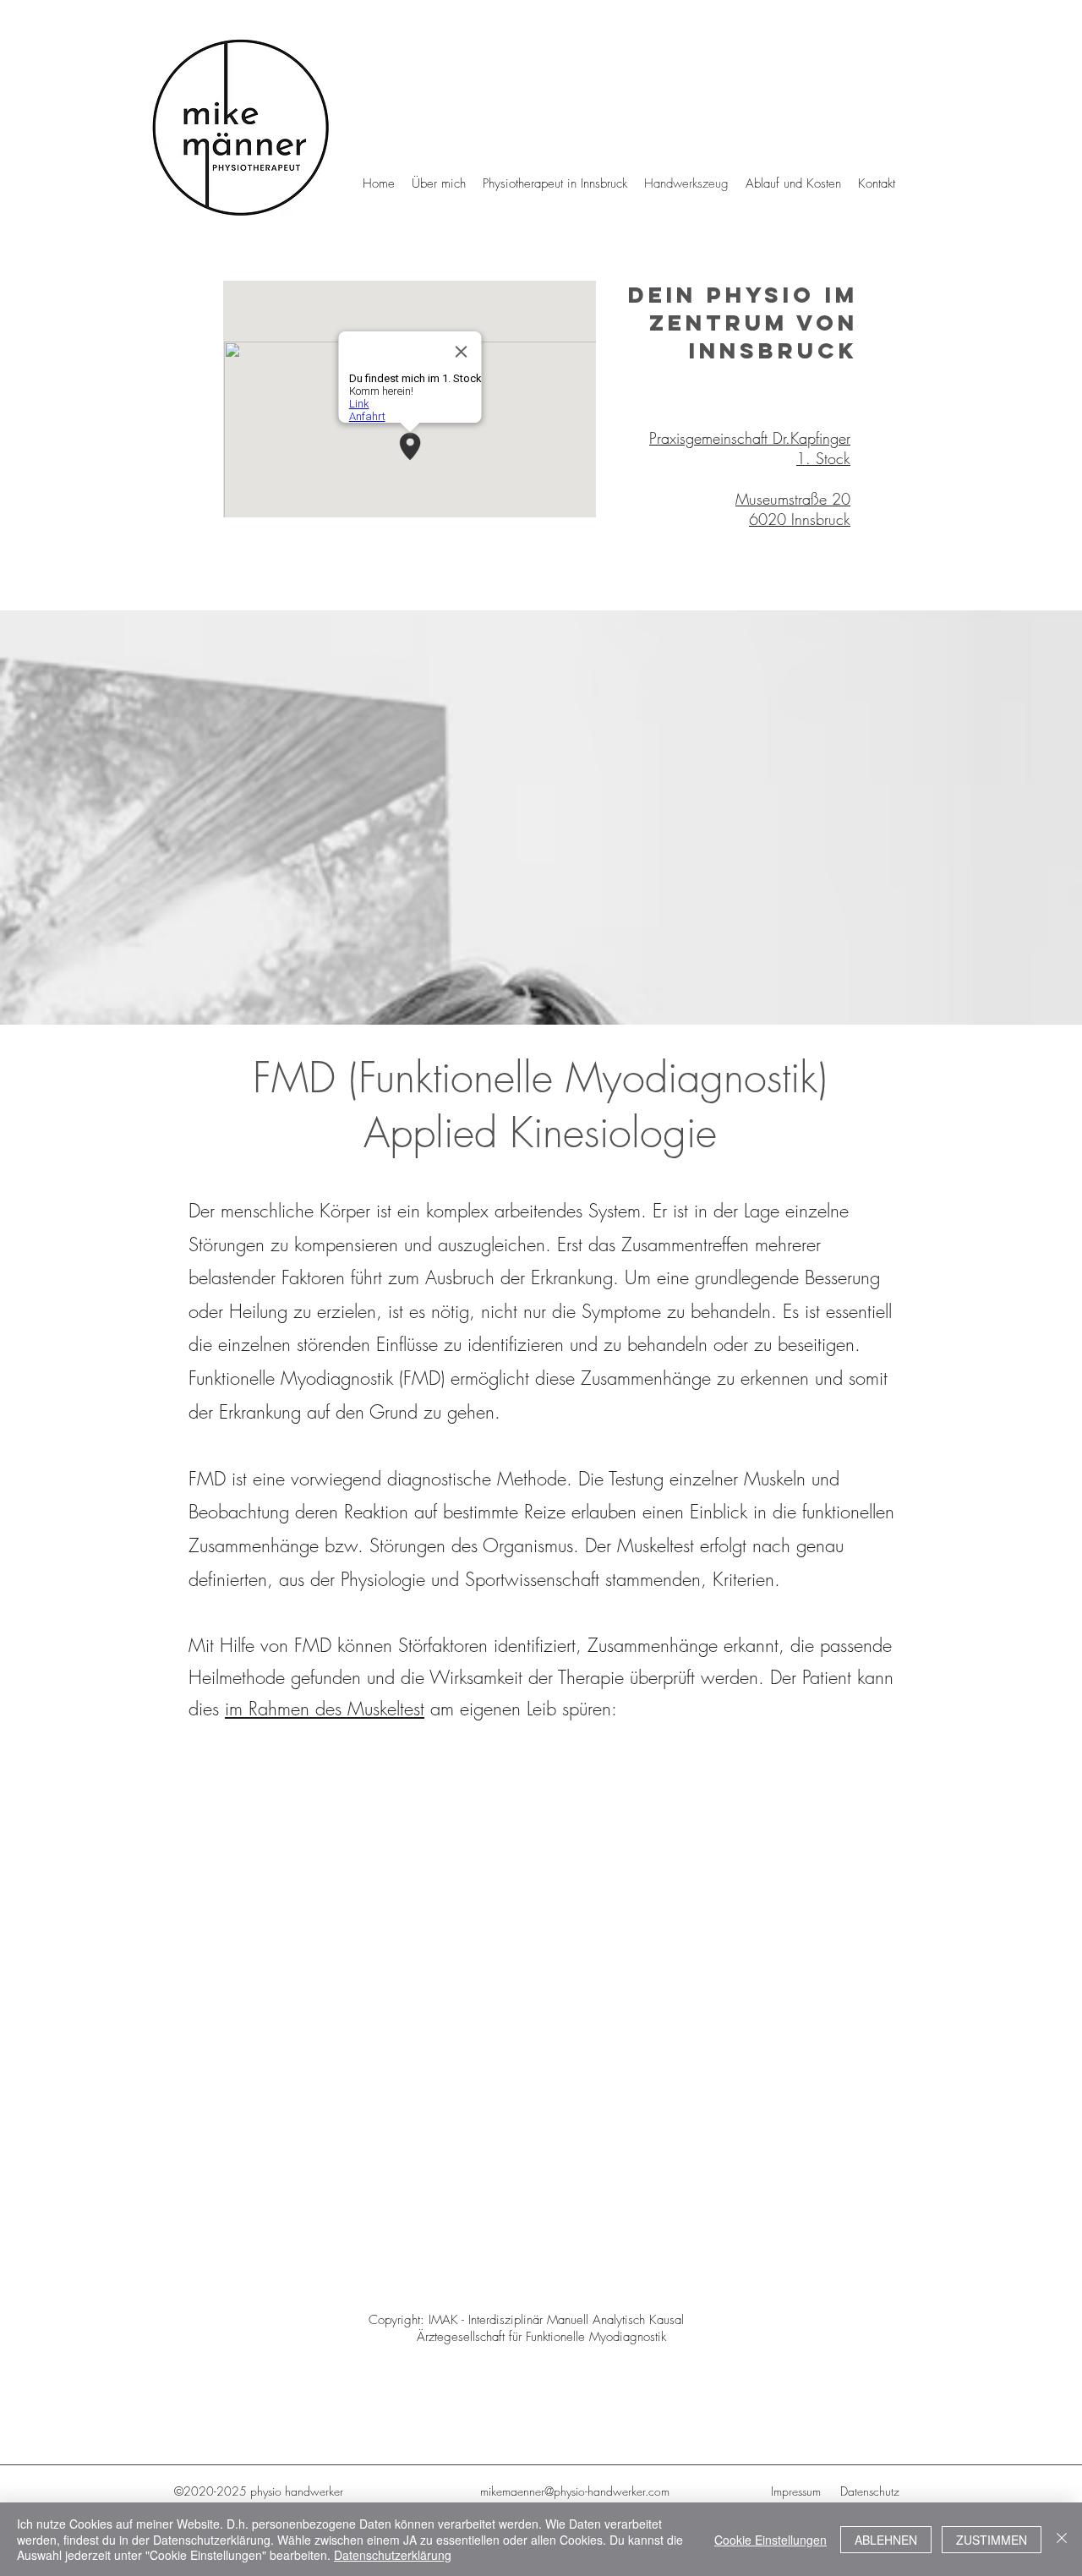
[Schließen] (1062, 2539)
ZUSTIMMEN (992, 2540)
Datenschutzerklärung (393, 2555)
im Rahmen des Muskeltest (325, 1709)
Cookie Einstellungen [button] (771, 2540)
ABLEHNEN (886, 2540)
